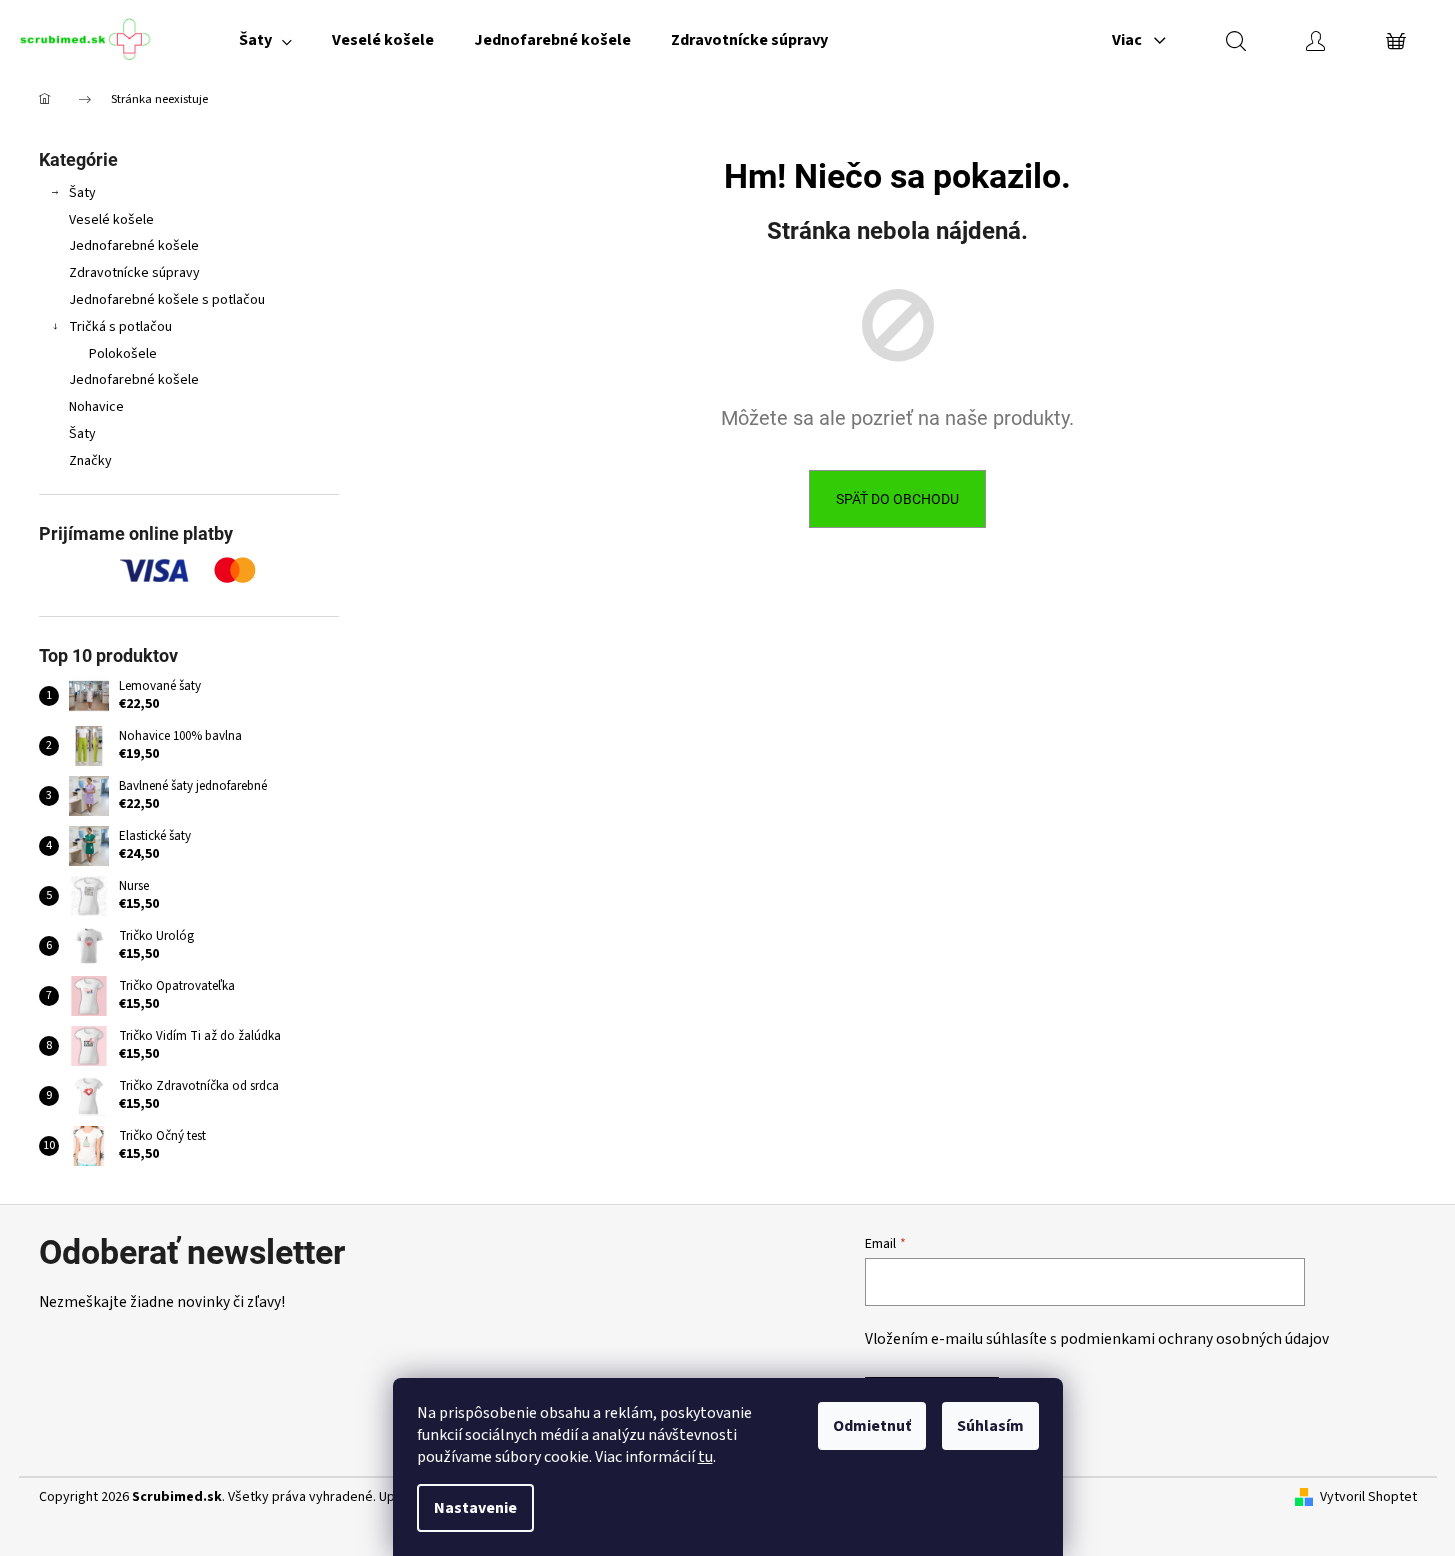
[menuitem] (265, 40)
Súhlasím (990, 1426)
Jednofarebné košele (134, 246)
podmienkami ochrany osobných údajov (1194, 1339)
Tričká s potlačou (120, 327)
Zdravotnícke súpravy (134, 273)
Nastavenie (475, 1508)
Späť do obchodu (897, 499)
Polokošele (123, 354)
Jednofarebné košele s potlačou (167, 300)
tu (705, 1457)
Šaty (82, 193)
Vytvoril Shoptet (1368, 1497)
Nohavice (96, 407)
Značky (90, 461)
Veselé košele (111, 220)
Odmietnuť (872, 1426)
